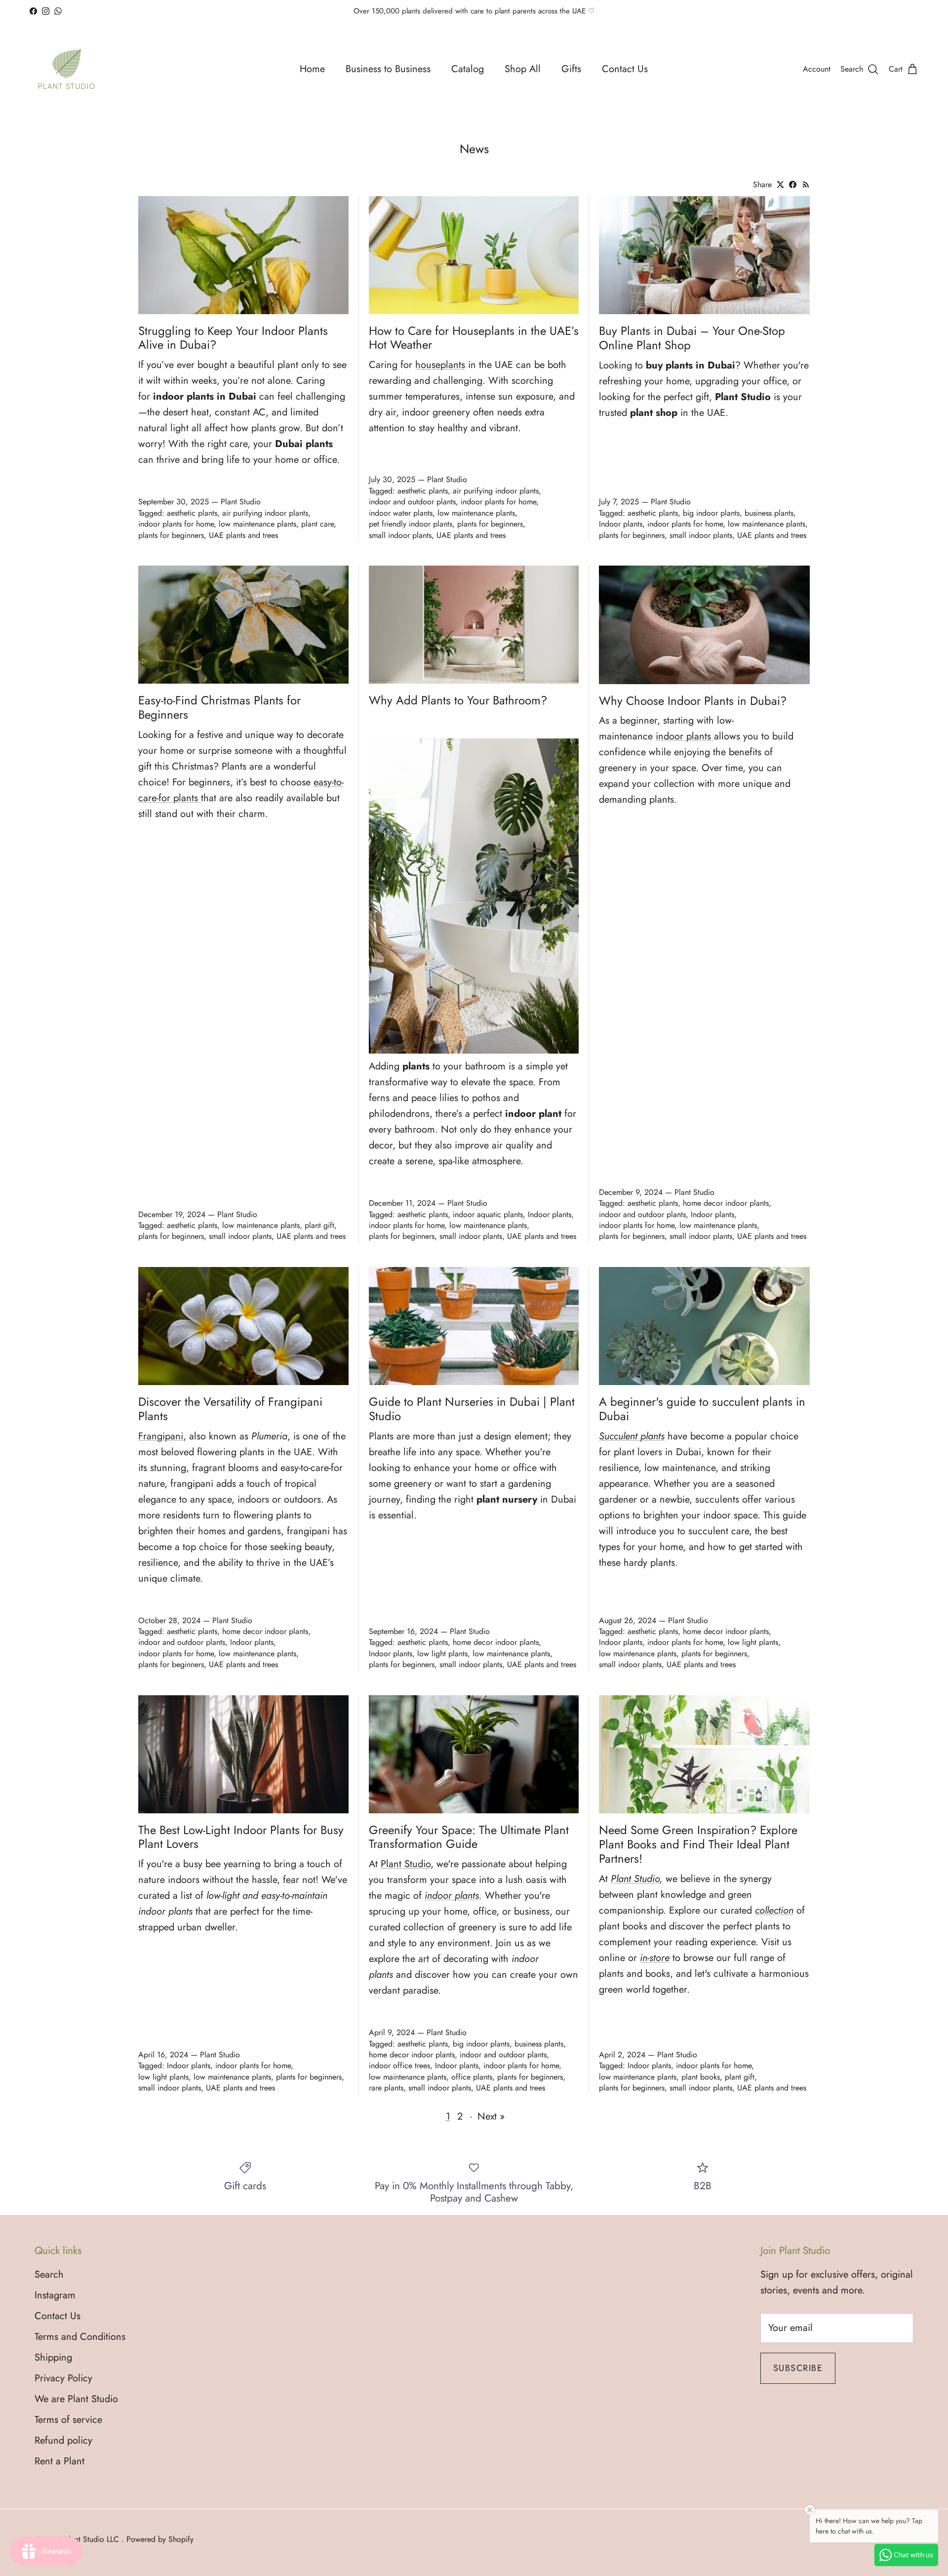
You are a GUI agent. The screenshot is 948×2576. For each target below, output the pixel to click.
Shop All (523, 69)
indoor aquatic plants (488, 1214)
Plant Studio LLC (93, 2539)
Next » (491, 2116)
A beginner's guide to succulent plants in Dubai (702, 1409)
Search (49, 2274)
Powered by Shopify (160, 2539)
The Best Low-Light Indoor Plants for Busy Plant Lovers (241, 1837)
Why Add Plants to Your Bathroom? (458, 700)
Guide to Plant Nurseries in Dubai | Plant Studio (472, 1409)
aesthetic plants (192, 513)
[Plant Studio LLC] (67, 69)
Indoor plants (621, 524)
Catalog (468, 69)
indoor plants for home (176, 524)
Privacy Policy (63, 2378)
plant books (701, 2077)
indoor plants (683, 736)
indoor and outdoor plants (412, 502)
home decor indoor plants (726, 1203)
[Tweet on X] (780, 184)
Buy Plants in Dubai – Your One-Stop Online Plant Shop (692, 338)
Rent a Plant (59, 2461)
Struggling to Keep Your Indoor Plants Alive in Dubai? (233, 338)
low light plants (442, 1654)
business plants (769, 513)
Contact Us (625, 69)
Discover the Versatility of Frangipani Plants (230, 1409)
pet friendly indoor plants (411, 524)
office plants (472, 2077)
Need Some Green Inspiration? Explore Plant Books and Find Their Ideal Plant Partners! (698, 1844)
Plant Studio (406, 1864)
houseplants (440, 365)
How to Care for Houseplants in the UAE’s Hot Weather (474, 338)
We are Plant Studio (76, 2399)
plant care (317, 524)
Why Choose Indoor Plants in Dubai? (693, 701)
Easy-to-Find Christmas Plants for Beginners (219, 707)
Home (312, 69)
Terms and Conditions (80, 2337)
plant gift (319, 1225)
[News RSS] (806, 184)
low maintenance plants (257, 524)
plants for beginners (171, 535)
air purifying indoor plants (265, 513)
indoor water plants (401, 513)
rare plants (386, 2088)
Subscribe (798, 2368)
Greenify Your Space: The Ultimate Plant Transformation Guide (469, 1837)
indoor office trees (399, 2065)
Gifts (571, 69)
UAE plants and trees (243, 535)
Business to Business (388, 69)
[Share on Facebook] (793, 184)
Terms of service (68, 2420)
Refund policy (63, 2440)
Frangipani (161, 1436)
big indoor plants (711, 513)
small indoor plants (400, 535)
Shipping (53, 2357)
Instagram (55, 2295)
